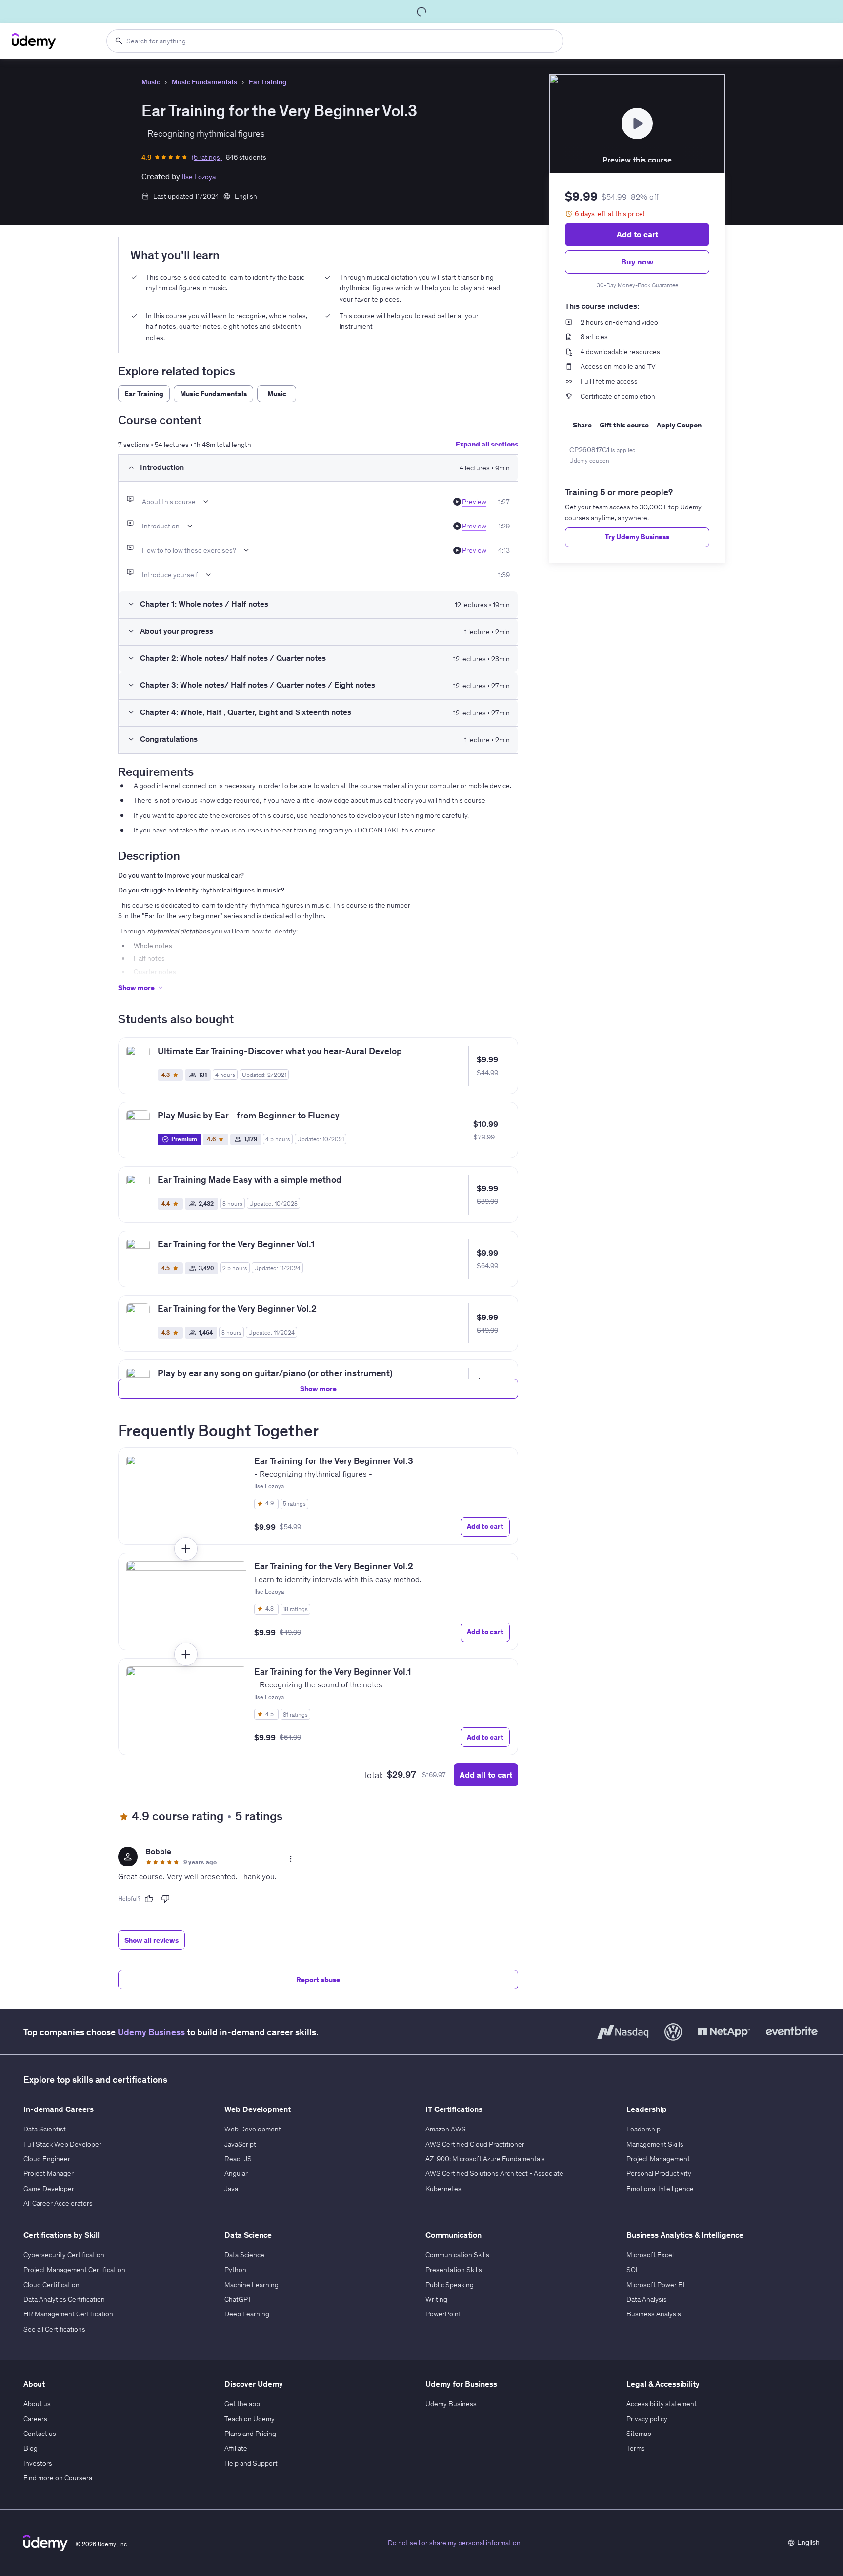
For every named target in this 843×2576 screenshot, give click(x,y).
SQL (633, 2270)
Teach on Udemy (250, 2419)
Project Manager (49, 2173)
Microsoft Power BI (656, 2285)
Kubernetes (443, 2189)
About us (37, 2404)
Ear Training (268, 82)
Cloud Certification (51, 2285)
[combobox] (335, 41)
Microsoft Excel (650, 2255)
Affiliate (236, 2448)
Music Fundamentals (204, 82)
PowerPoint (443, 2314)
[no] (165, 1899)
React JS (238, 2159)
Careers (35, 2419)
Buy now (637, 262)
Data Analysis (647, 2299)
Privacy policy (647, 2419)
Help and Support (251, 2463)
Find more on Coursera (58, 2478)
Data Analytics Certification (64, 2299)
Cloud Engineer (47, 2159)
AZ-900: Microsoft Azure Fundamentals (485, 2159)
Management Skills (655, 2144)
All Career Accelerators (58, 2203)
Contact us (40, 2434)
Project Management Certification (74, 2270)
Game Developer (49, 2189)
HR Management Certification (68, 2314)
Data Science (244, 2255)
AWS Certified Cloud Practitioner (475, 2144)
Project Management (658, 2159)
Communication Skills (457, 2255)
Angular (236, 2173)
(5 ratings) (207, 157)
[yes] (149, 1899)
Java (231, 2189)
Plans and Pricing (250, 2434)
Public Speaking (450, 2285)
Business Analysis (654, 2314)
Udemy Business (151, 2032)
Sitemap (639, 2434)
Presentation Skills (454, 2270)
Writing (436, 2299)
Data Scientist (45, 2129)
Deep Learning (247, 2314)
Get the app (242, 2404)
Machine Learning (251, 2285)
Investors (38, 2463)
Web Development (253, 2129)
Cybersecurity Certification (64, 2255)
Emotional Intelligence (660, 2189)
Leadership (643, 2129)
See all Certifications (54, 2329)
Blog (30, 2448)
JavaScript (240, 2144)
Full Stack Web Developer (62, 2144)
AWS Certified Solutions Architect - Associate (494, 2173)
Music (151, 82)
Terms (636, 2448)
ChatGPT (238, 2299)
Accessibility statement (662, 2404)
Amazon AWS (446, 2129)
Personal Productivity (659, 2173)
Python (235, 2270)
